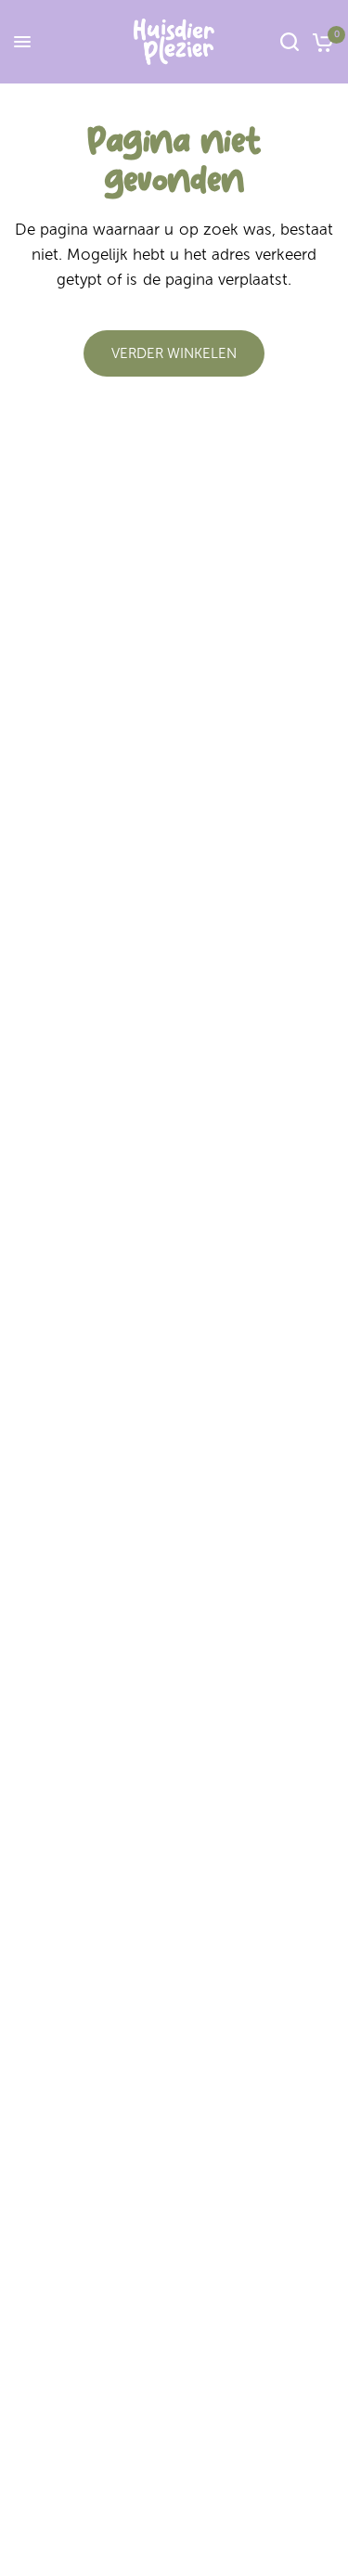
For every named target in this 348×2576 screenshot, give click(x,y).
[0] (320, 42)
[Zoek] (290, 42)
